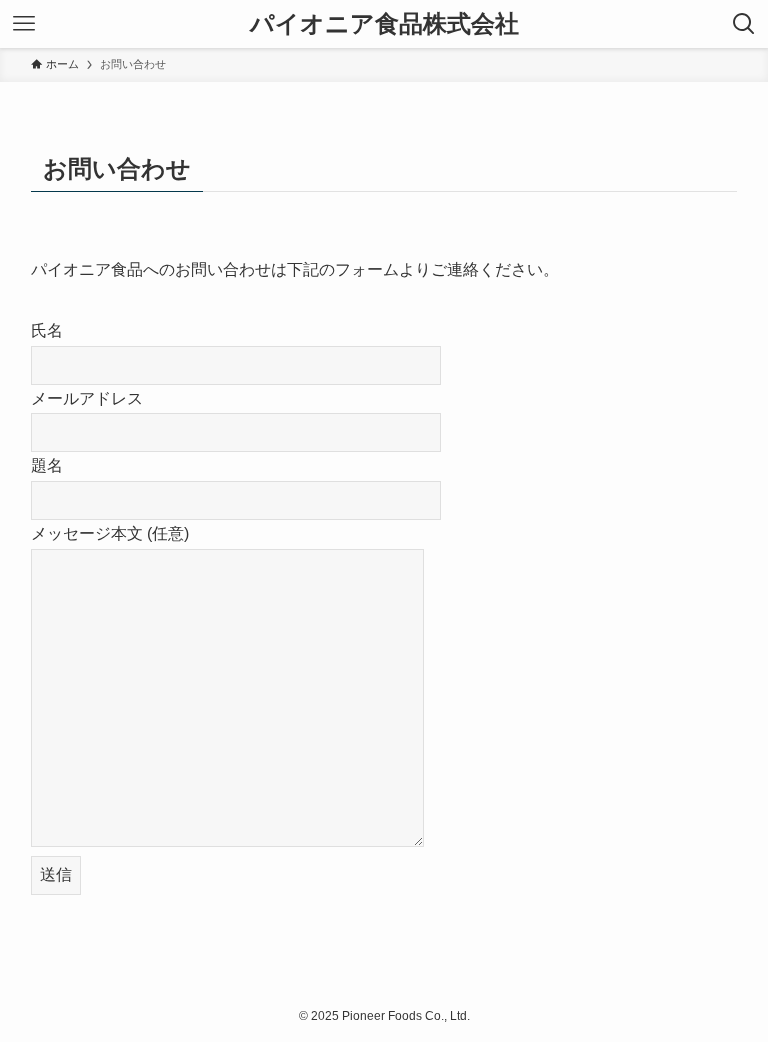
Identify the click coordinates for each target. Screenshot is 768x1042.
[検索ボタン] (744, 24)
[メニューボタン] (24, 24)
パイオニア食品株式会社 (384, 24)
